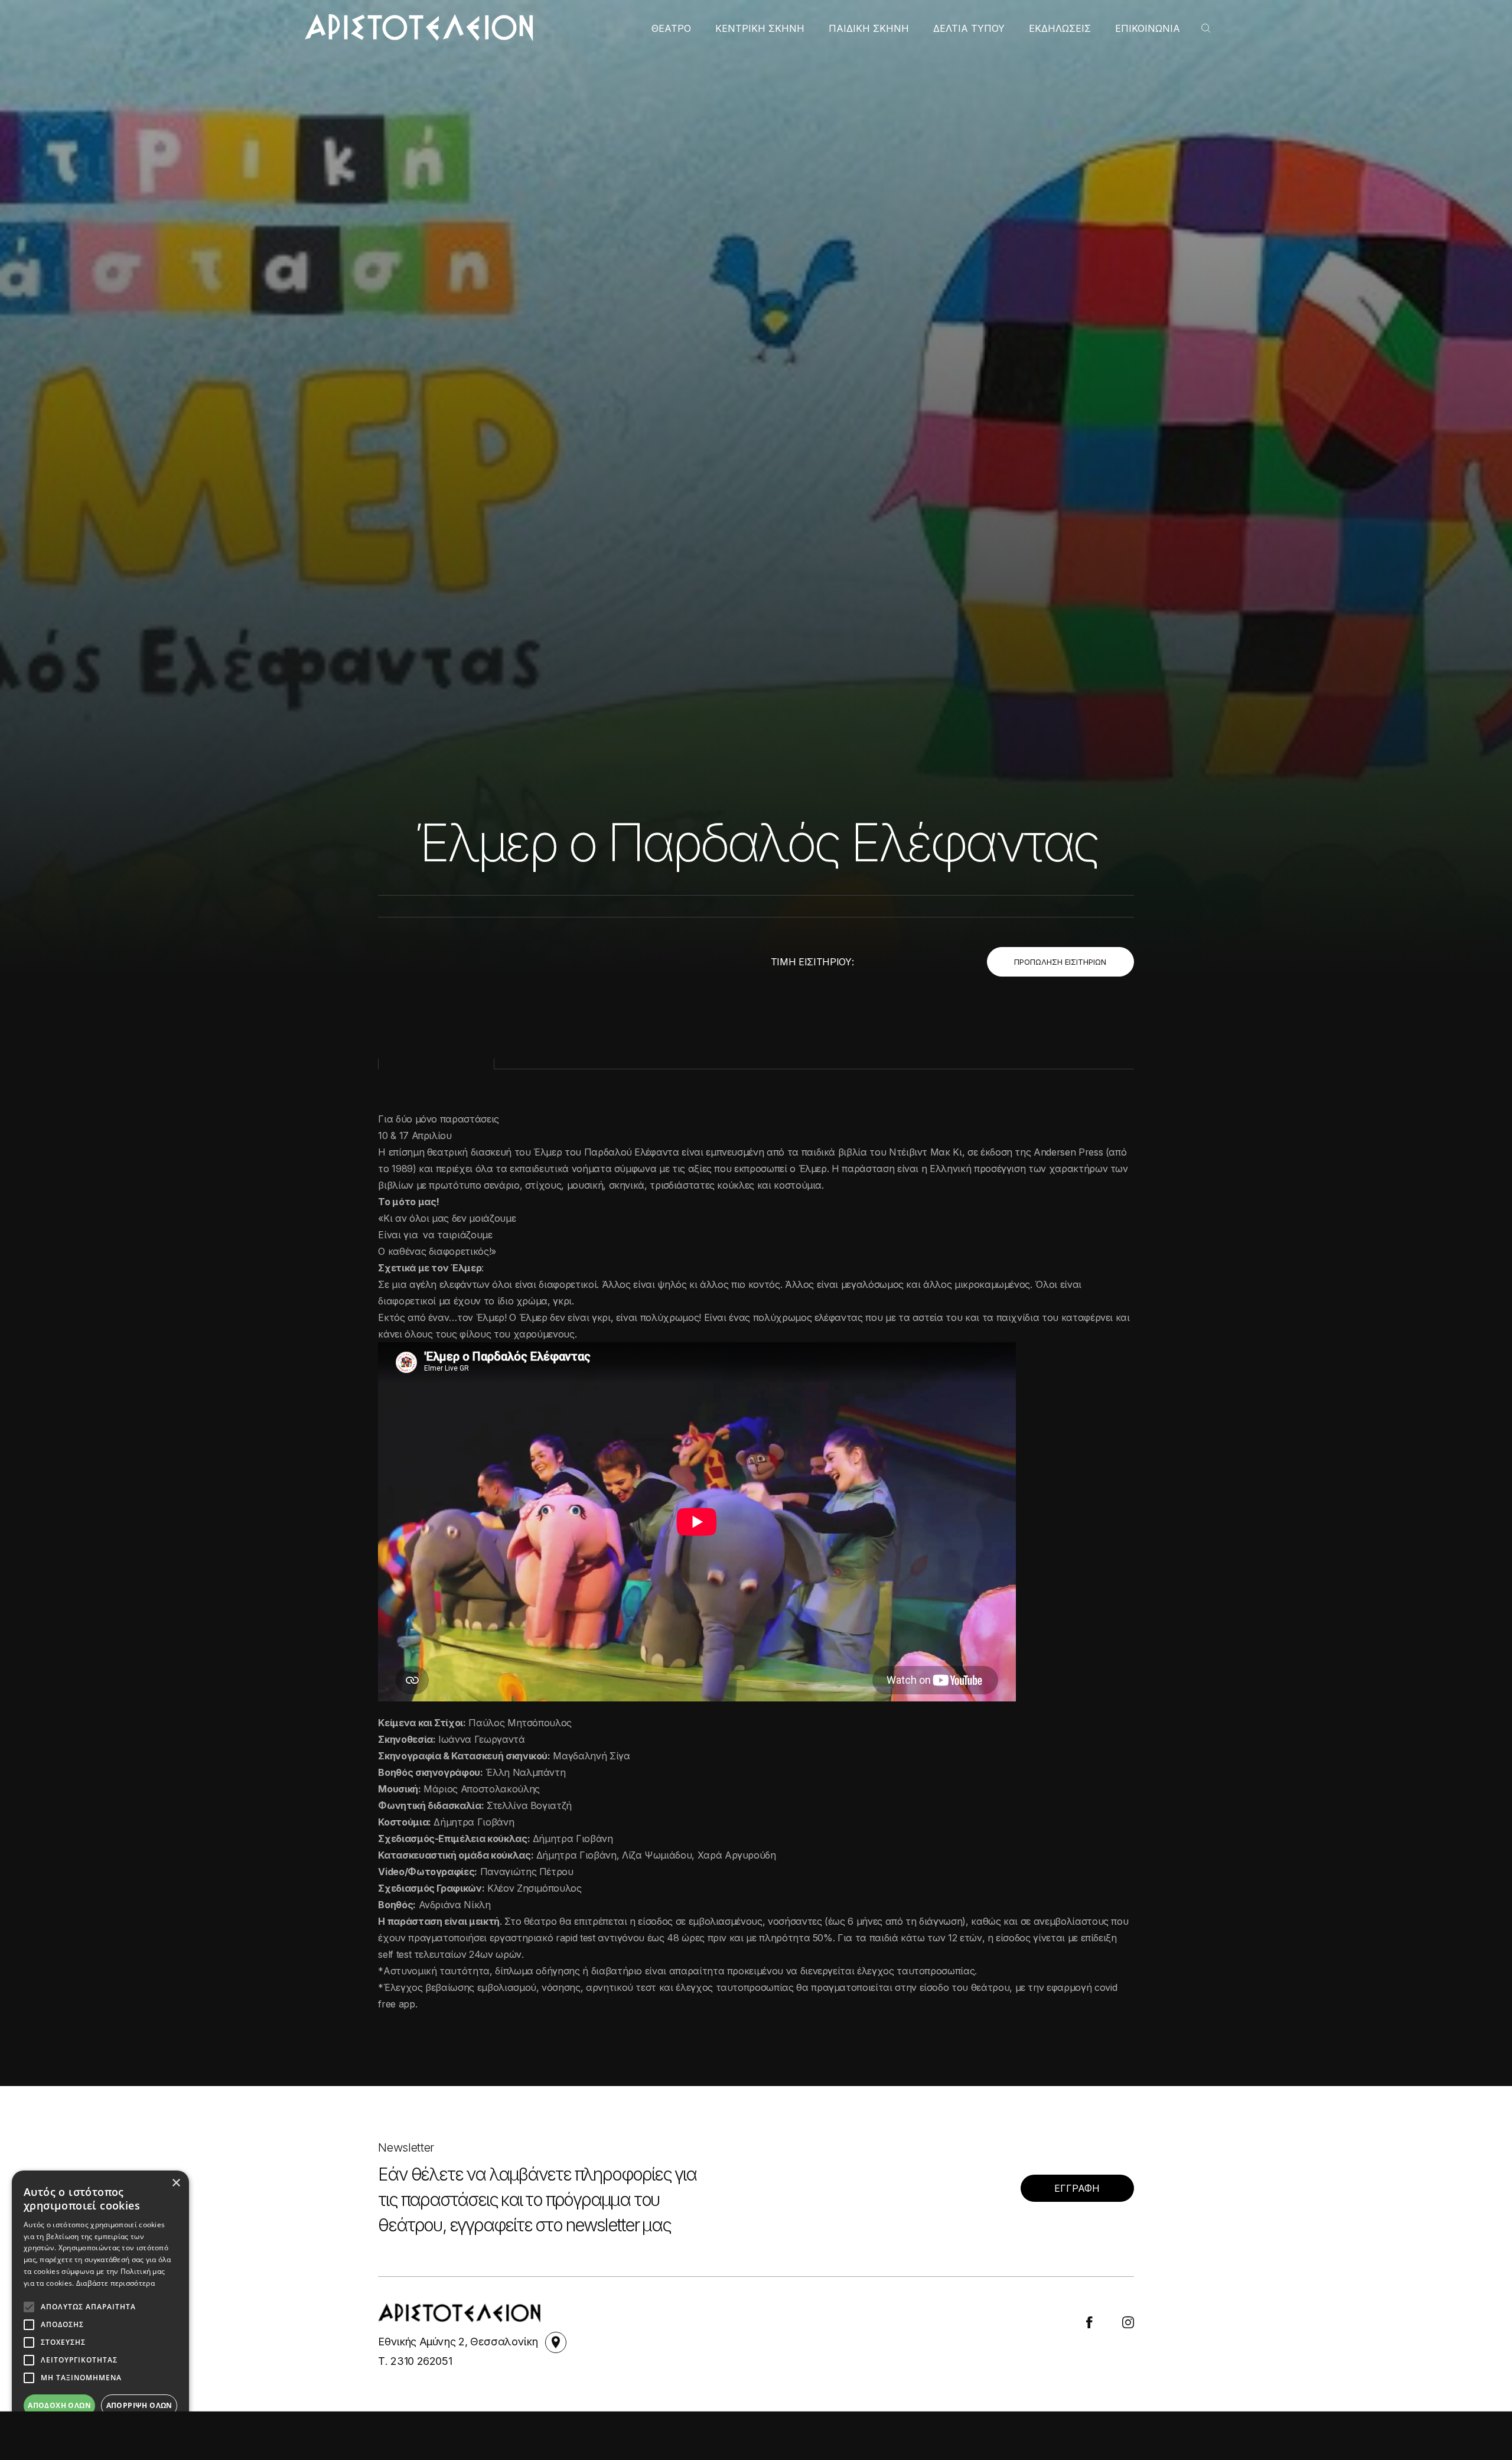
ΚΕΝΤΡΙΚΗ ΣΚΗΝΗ (760, 28)
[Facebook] (1089, 2322)
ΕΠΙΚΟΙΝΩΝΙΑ (1148, 28)
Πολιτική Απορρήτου (766, 2417)
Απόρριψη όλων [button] (139, 2405)
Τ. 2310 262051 (415, 2361)
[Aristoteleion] (419, 27)
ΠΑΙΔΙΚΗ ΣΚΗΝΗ (869, 28)
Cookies (866, 2417)
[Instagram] (1128, 2322)
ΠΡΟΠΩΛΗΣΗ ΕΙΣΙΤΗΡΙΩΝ (1060, 962)
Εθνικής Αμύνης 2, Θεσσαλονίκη (459, 2342)
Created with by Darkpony (1078, 2417)
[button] (100, 2430)
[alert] (100, 2309)
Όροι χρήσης (656, 2417)
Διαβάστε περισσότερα (115, 2283)
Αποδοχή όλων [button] (59, 2405)
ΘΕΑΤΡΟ (671, 28)
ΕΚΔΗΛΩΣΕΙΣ (1060, 28)
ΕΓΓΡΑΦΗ (1077, 2188)
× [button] (176, 2183)
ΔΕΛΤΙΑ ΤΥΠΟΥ (969, 28)
